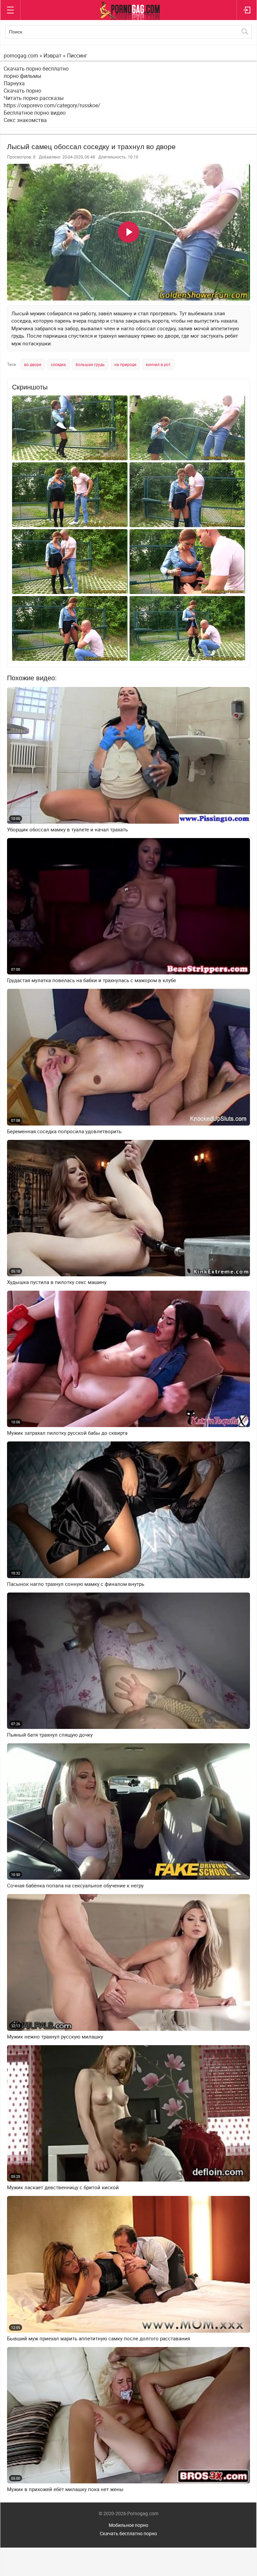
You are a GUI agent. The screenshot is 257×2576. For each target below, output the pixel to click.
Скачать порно (22, 91)
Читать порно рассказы (34, 98)
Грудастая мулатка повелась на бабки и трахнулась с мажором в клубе (92, 980)
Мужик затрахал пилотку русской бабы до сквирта (67, 1433)
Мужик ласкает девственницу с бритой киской (63, 2187)
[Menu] (10, 10)
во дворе (33, 364)
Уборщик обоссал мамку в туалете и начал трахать (67, 830)
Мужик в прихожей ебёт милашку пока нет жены (65, 2489)
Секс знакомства (25, 120)
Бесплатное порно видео (35, 113)
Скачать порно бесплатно (36, 69)
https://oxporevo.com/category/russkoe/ (52, 105)
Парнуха (14, 83)
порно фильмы (22, 76)
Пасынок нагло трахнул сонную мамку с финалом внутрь (76, 1584)
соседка (58, 364)
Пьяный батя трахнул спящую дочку (50, 1735)
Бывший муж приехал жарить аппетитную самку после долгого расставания (99, 2338)
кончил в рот (158, 364)
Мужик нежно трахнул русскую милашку (55, 2037)
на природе (125, 364)
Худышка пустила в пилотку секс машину (57, 1282)
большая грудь (90, 364)
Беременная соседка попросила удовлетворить (64, 1131)
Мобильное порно (128, 2525)
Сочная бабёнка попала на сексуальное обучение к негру (75, 1886)
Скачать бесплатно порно (128, 2533)
